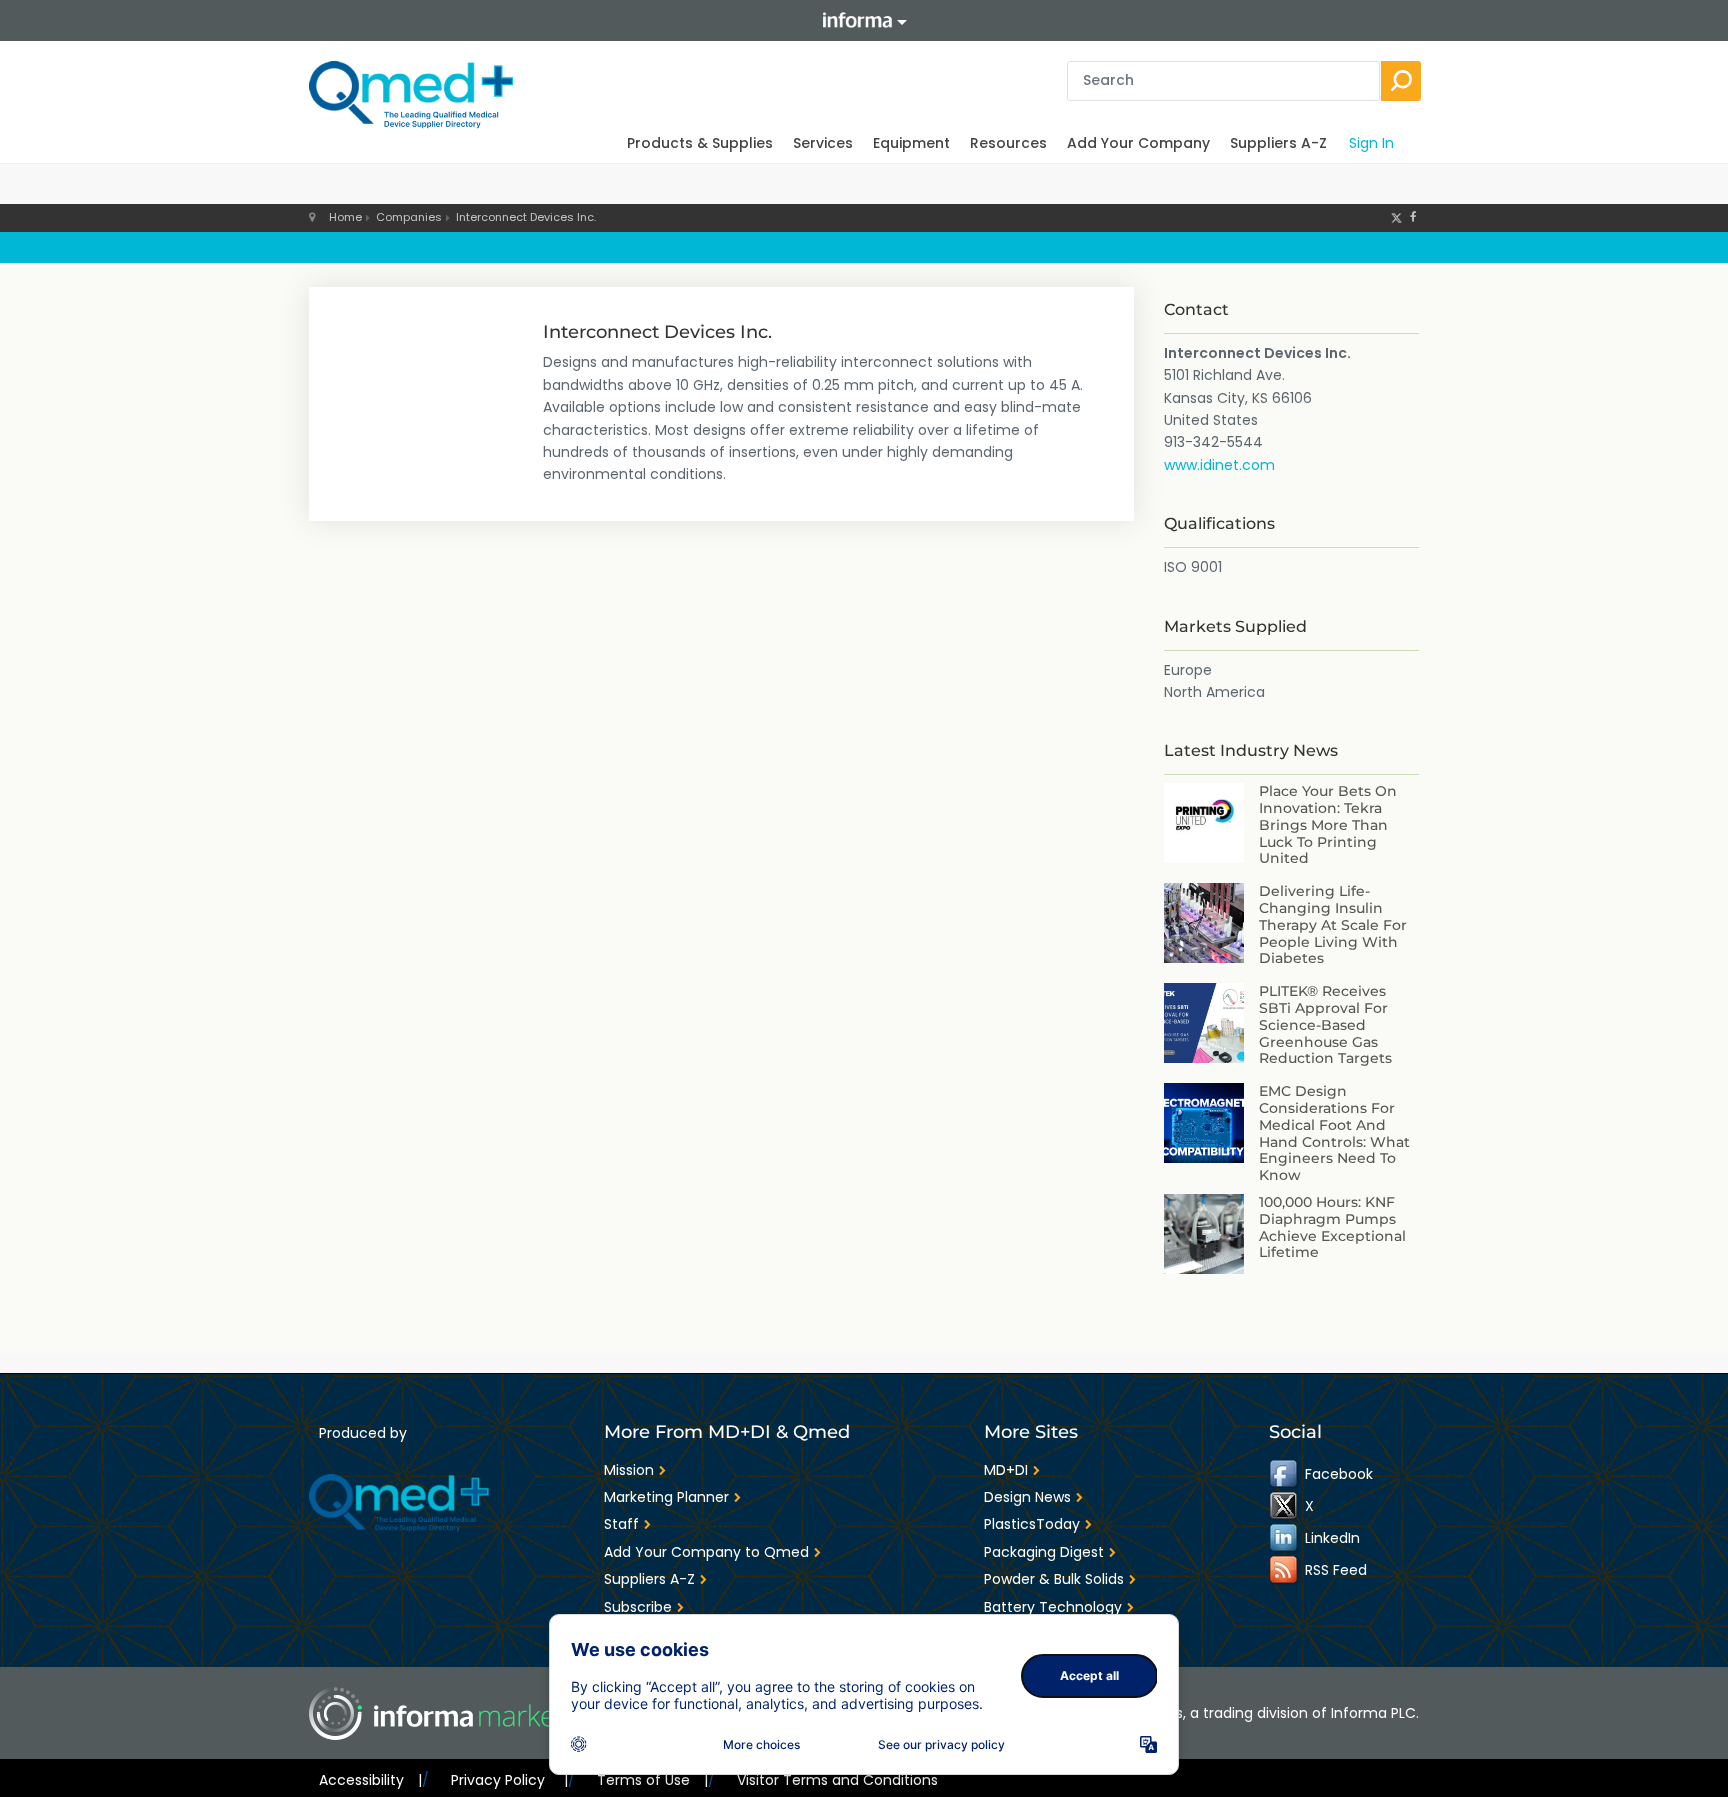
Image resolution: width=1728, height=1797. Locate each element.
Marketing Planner (666, 1497)
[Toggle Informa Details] (864, 20)
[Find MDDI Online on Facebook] (1285, 1474)
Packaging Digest (1044, 1552)
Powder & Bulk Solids (1054, 1579)
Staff (621, 1524)
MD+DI (1006, 1470)
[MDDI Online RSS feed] (1285, 1570)
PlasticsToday (1032, 1524)
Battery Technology (1053, 1607)
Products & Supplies (700, 143)
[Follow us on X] (1396, 217)
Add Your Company (1138, 143)
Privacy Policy (509, 1780)
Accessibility (370, 1780)
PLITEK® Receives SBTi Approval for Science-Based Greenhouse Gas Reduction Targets (1325, 1024)
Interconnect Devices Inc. (526, 217)
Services (823, 143)
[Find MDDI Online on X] (1285, 1506)
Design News (1027, 1497)
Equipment (911, 143)
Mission (629, 1470)
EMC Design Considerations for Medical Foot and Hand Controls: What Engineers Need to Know (1334, 1133)
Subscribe (638, 1607)
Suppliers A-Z (1278, 143)
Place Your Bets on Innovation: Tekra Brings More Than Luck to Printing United (1328, 824)
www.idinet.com (1219, 465)
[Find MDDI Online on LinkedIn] (1285, 1538)
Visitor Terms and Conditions (837, 1780)
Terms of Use (652, 1780)
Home (345, 217)
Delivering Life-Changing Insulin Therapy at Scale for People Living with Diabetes (1333, 924)
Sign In (1371, 143)
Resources (1008, 143)
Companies (409, 217)
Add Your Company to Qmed (706, 1552)
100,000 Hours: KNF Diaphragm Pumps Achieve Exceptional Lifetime (1332, 1227)
